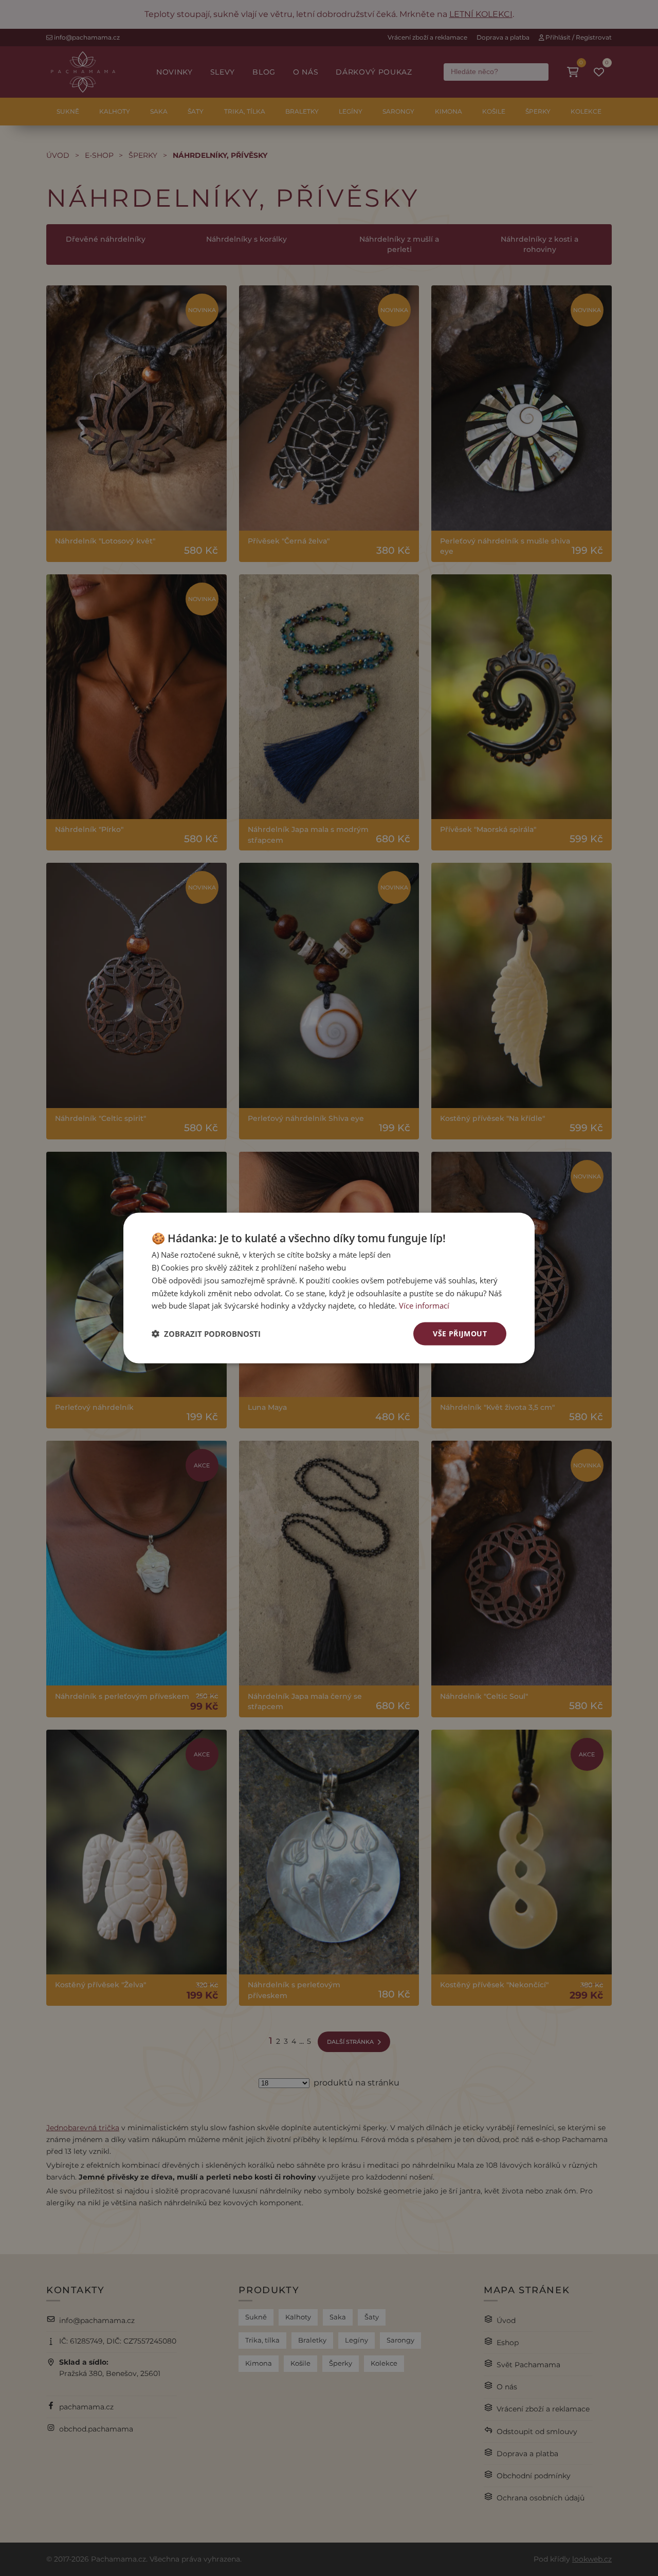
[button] (206, 1334)
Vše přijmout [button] (460, 1334)
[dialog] (329, 1288)
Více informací (424, 1305)
